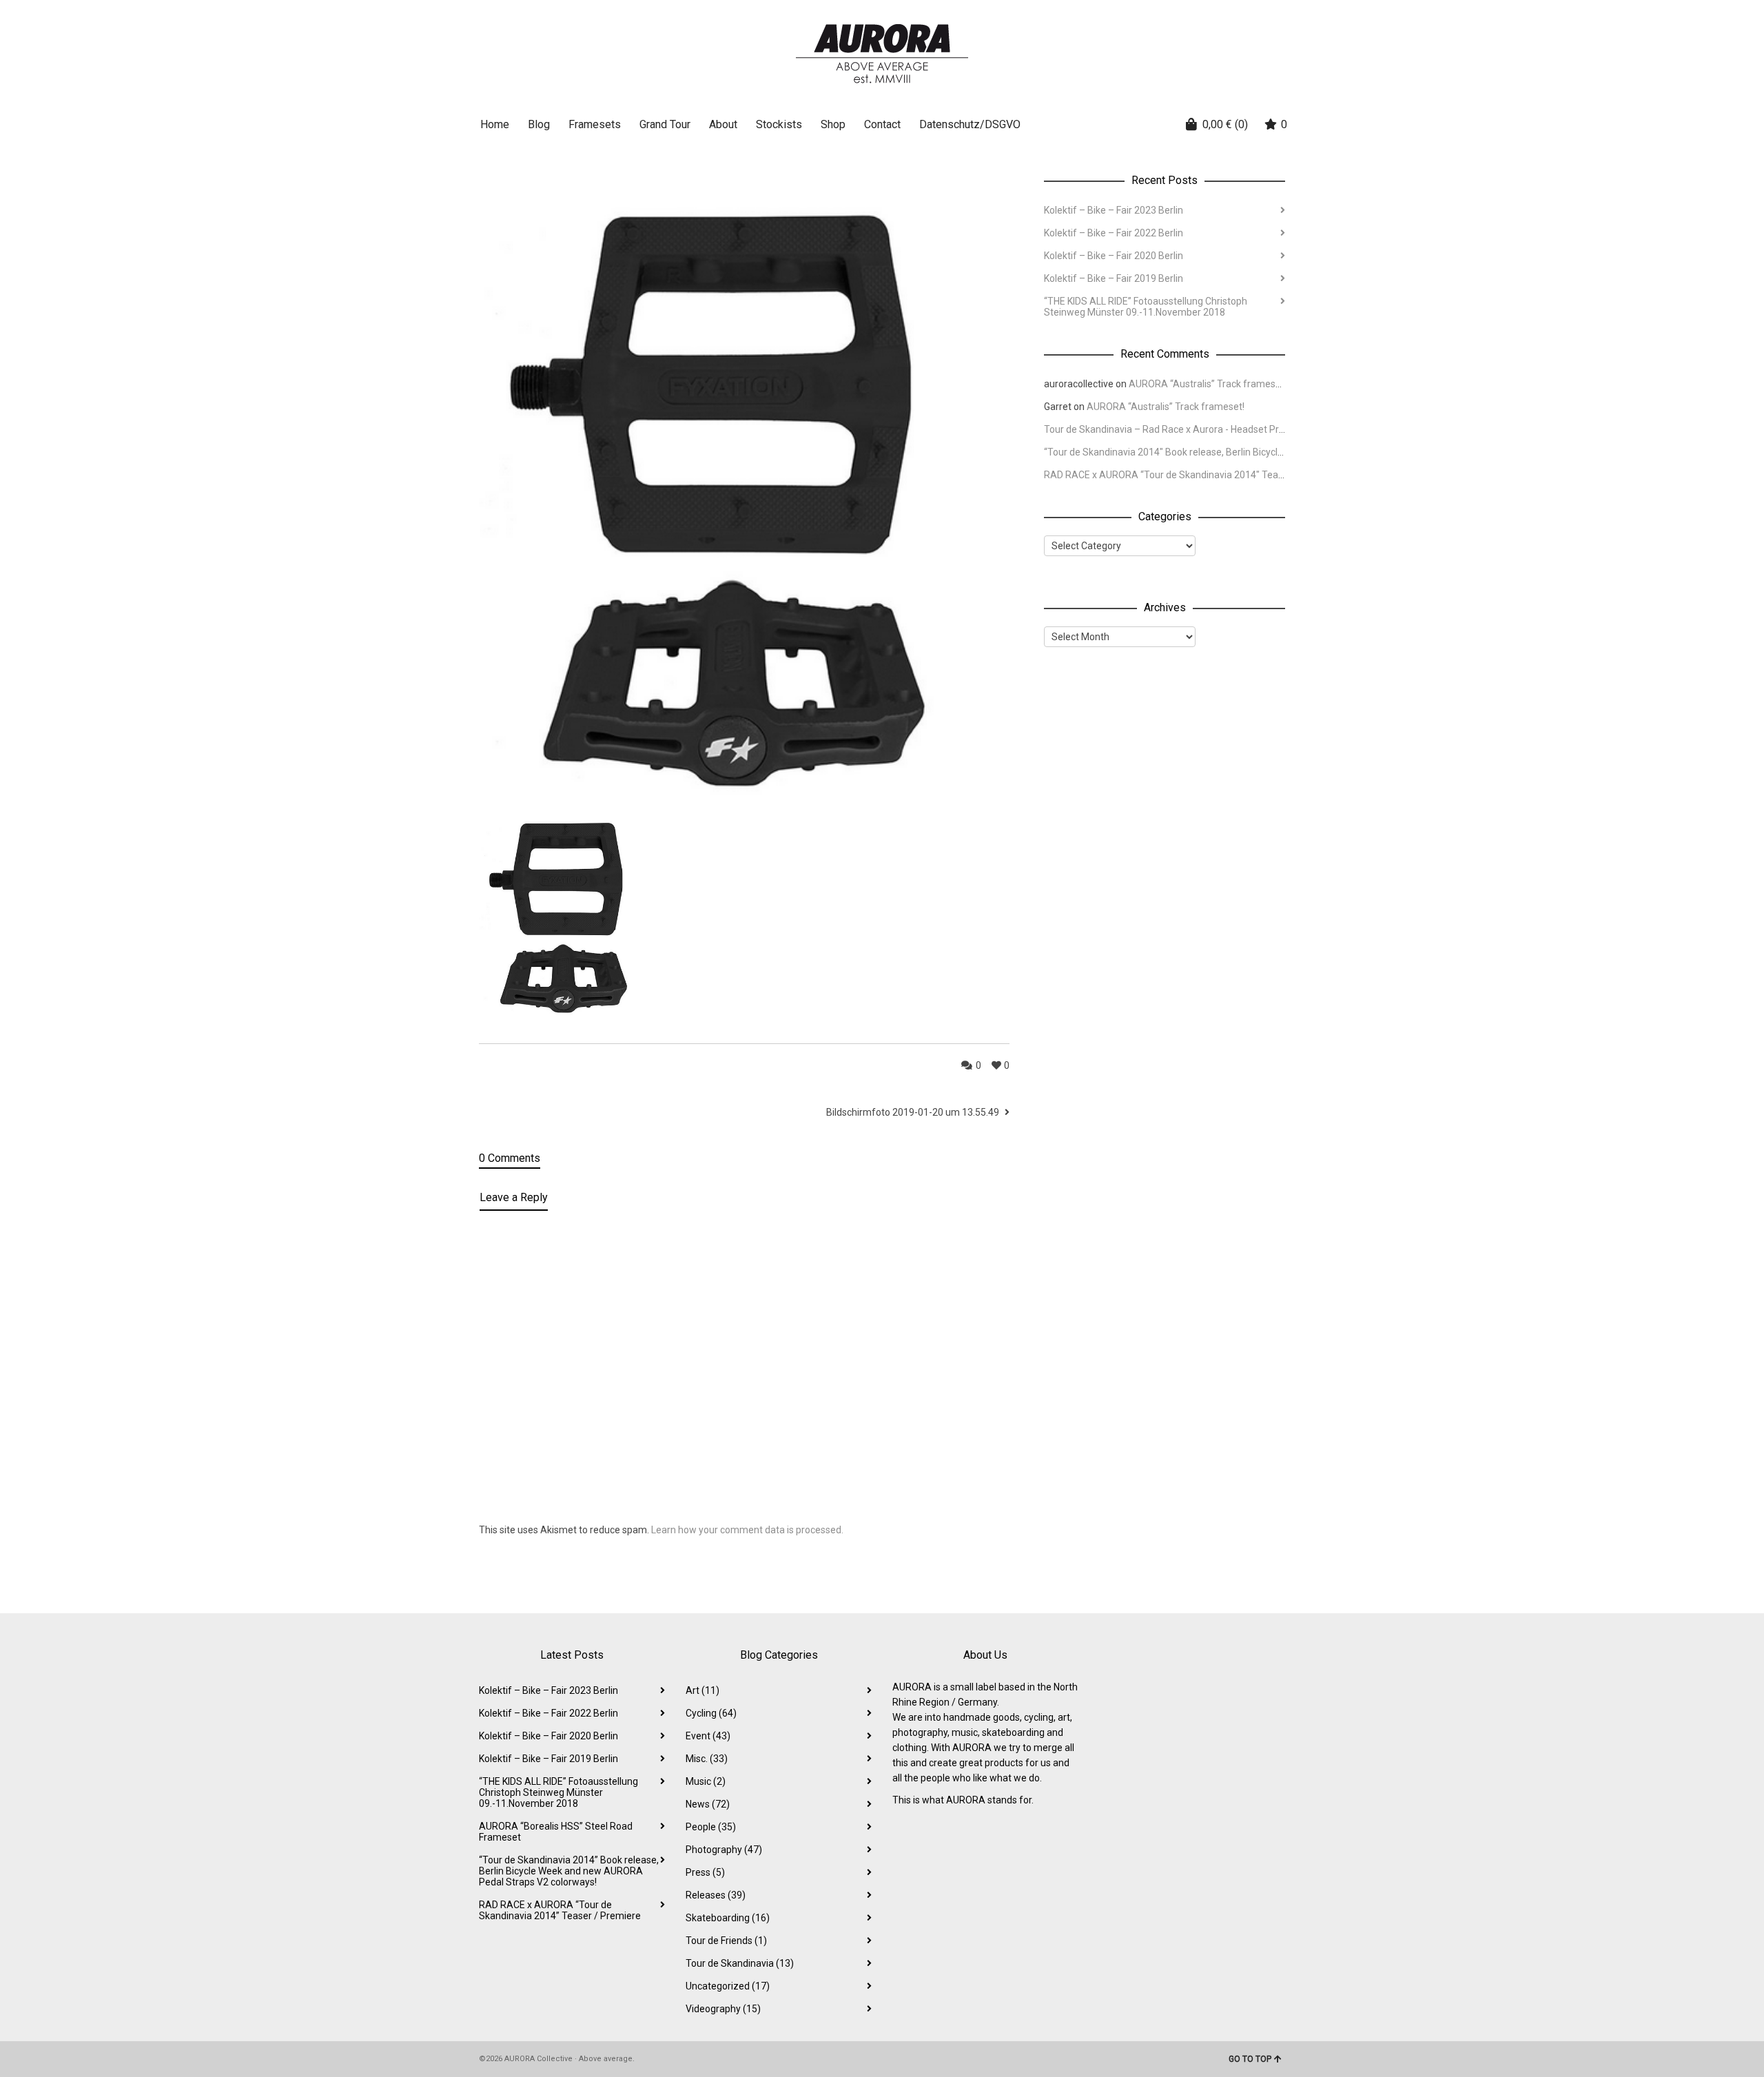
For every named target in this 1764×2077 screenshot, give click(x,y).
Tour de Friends (726, 1941)
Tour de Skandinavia (740, 1963)
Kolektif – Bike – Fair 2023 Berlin (1114, 210)
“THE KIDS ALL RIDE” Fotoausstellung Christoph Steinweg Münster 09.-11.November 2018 (1146, 307)
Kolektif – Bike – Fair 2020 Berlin (1114, 256)
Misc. (707, 1759)
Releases (716, 1895)
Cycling (711, 1713)
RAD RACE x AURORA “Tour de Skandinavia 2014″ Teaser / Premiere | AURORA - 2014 (1230, 475)
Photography (724, 1850)
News (708, 1804)
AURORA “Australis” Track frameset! (1208, 384)
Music (706, 1781)
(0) (1225, 124)
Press (705, 1872)
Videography (723, 2009)
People (711, 1827)
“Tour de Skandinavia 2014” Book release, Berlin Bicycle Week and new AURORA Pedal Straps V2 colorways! (569, 1871)
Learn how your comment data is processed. (747, 1530)
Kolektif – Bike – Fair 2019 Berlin (1114, 278)
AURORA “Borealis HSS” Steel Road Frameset (556, 1832)
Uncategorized (728, 1986)
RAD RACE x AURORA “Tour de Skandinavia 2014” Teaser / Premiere (560, 1910)
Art (702, 1690)
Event (708, 1736)
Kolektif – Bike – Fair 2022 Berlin (1114, 233)
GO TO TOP (1250, 2059)
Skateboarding (728, 1918)
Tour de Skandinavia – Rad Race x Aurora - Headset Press (1169, 429)
